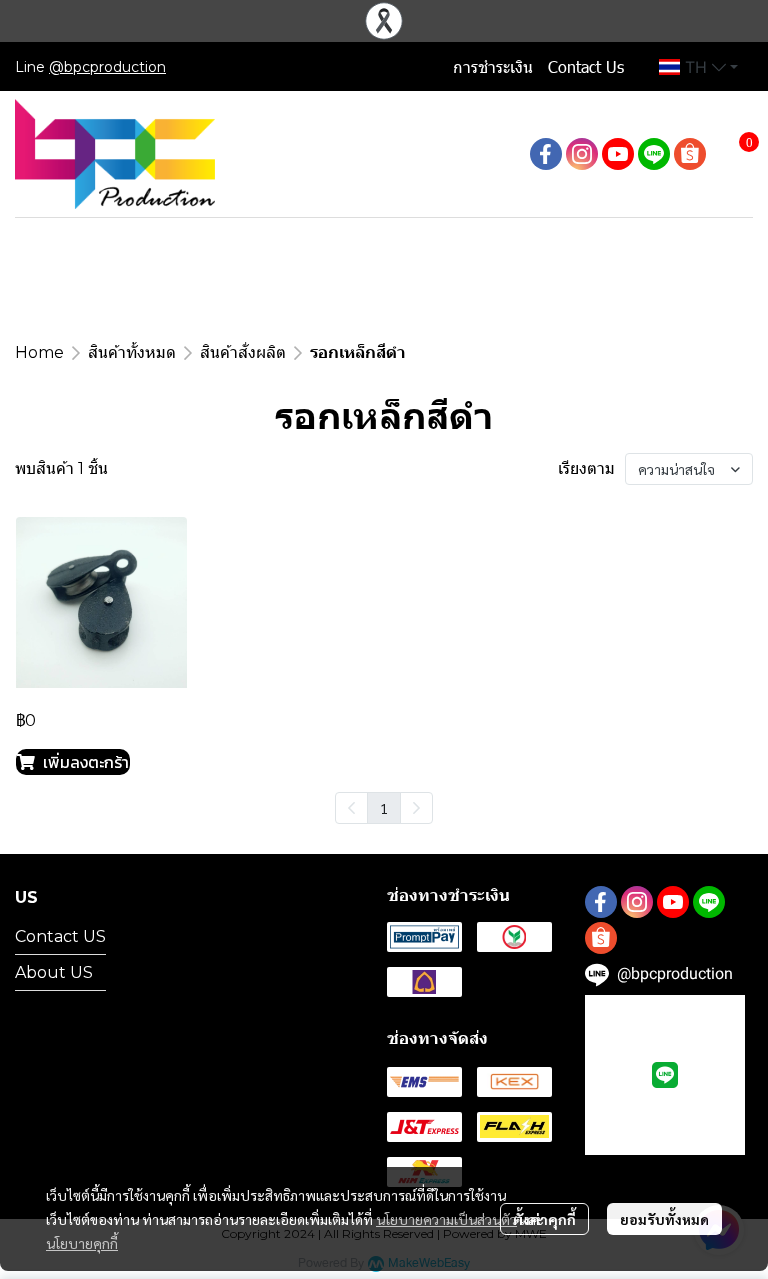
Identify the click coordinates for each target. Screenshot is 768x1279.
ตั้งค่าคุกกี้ (544, 1219)
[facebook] (546, 154)
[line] (654, 154)
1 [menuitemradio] (384, 808)
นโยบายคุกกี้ (82, 1243)
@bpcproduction (107, 67)
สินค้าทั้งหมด (132, 352)
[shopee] (690, 154)
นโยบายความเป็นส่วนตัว (446, 1219)
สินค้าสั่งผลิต (243, 352)
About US (54, 972)
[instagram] (582, 154)
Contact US (60, 936)
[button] (698, 67)
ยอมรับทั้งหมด (664, 1219)
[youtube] (618, 154)
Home (39, 352)
